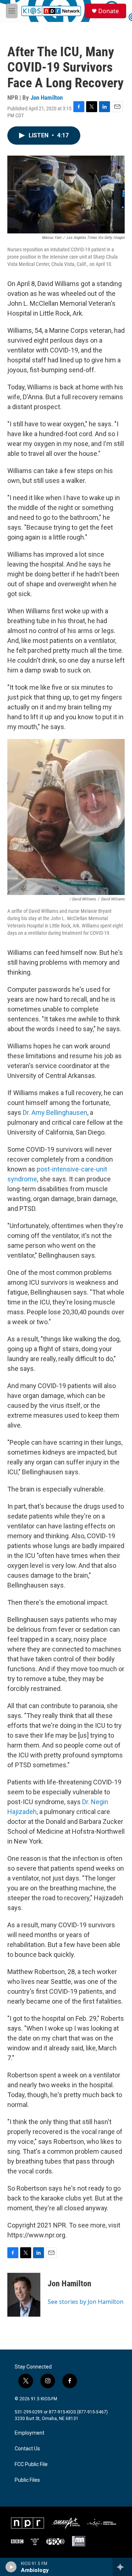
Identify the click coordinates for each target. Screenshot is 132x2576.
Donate (109, 11)
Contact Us (27, 2449)
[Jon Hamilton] (24, 2295)
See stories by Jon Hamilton (86, 2302)
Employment (30, 2433)
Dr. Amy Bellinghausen (55, 1112)
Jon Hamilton (47, 98)
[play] (11, 2567)
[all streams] (122, 2567)
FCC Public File (31, 2464)
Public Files (27, 2480)
